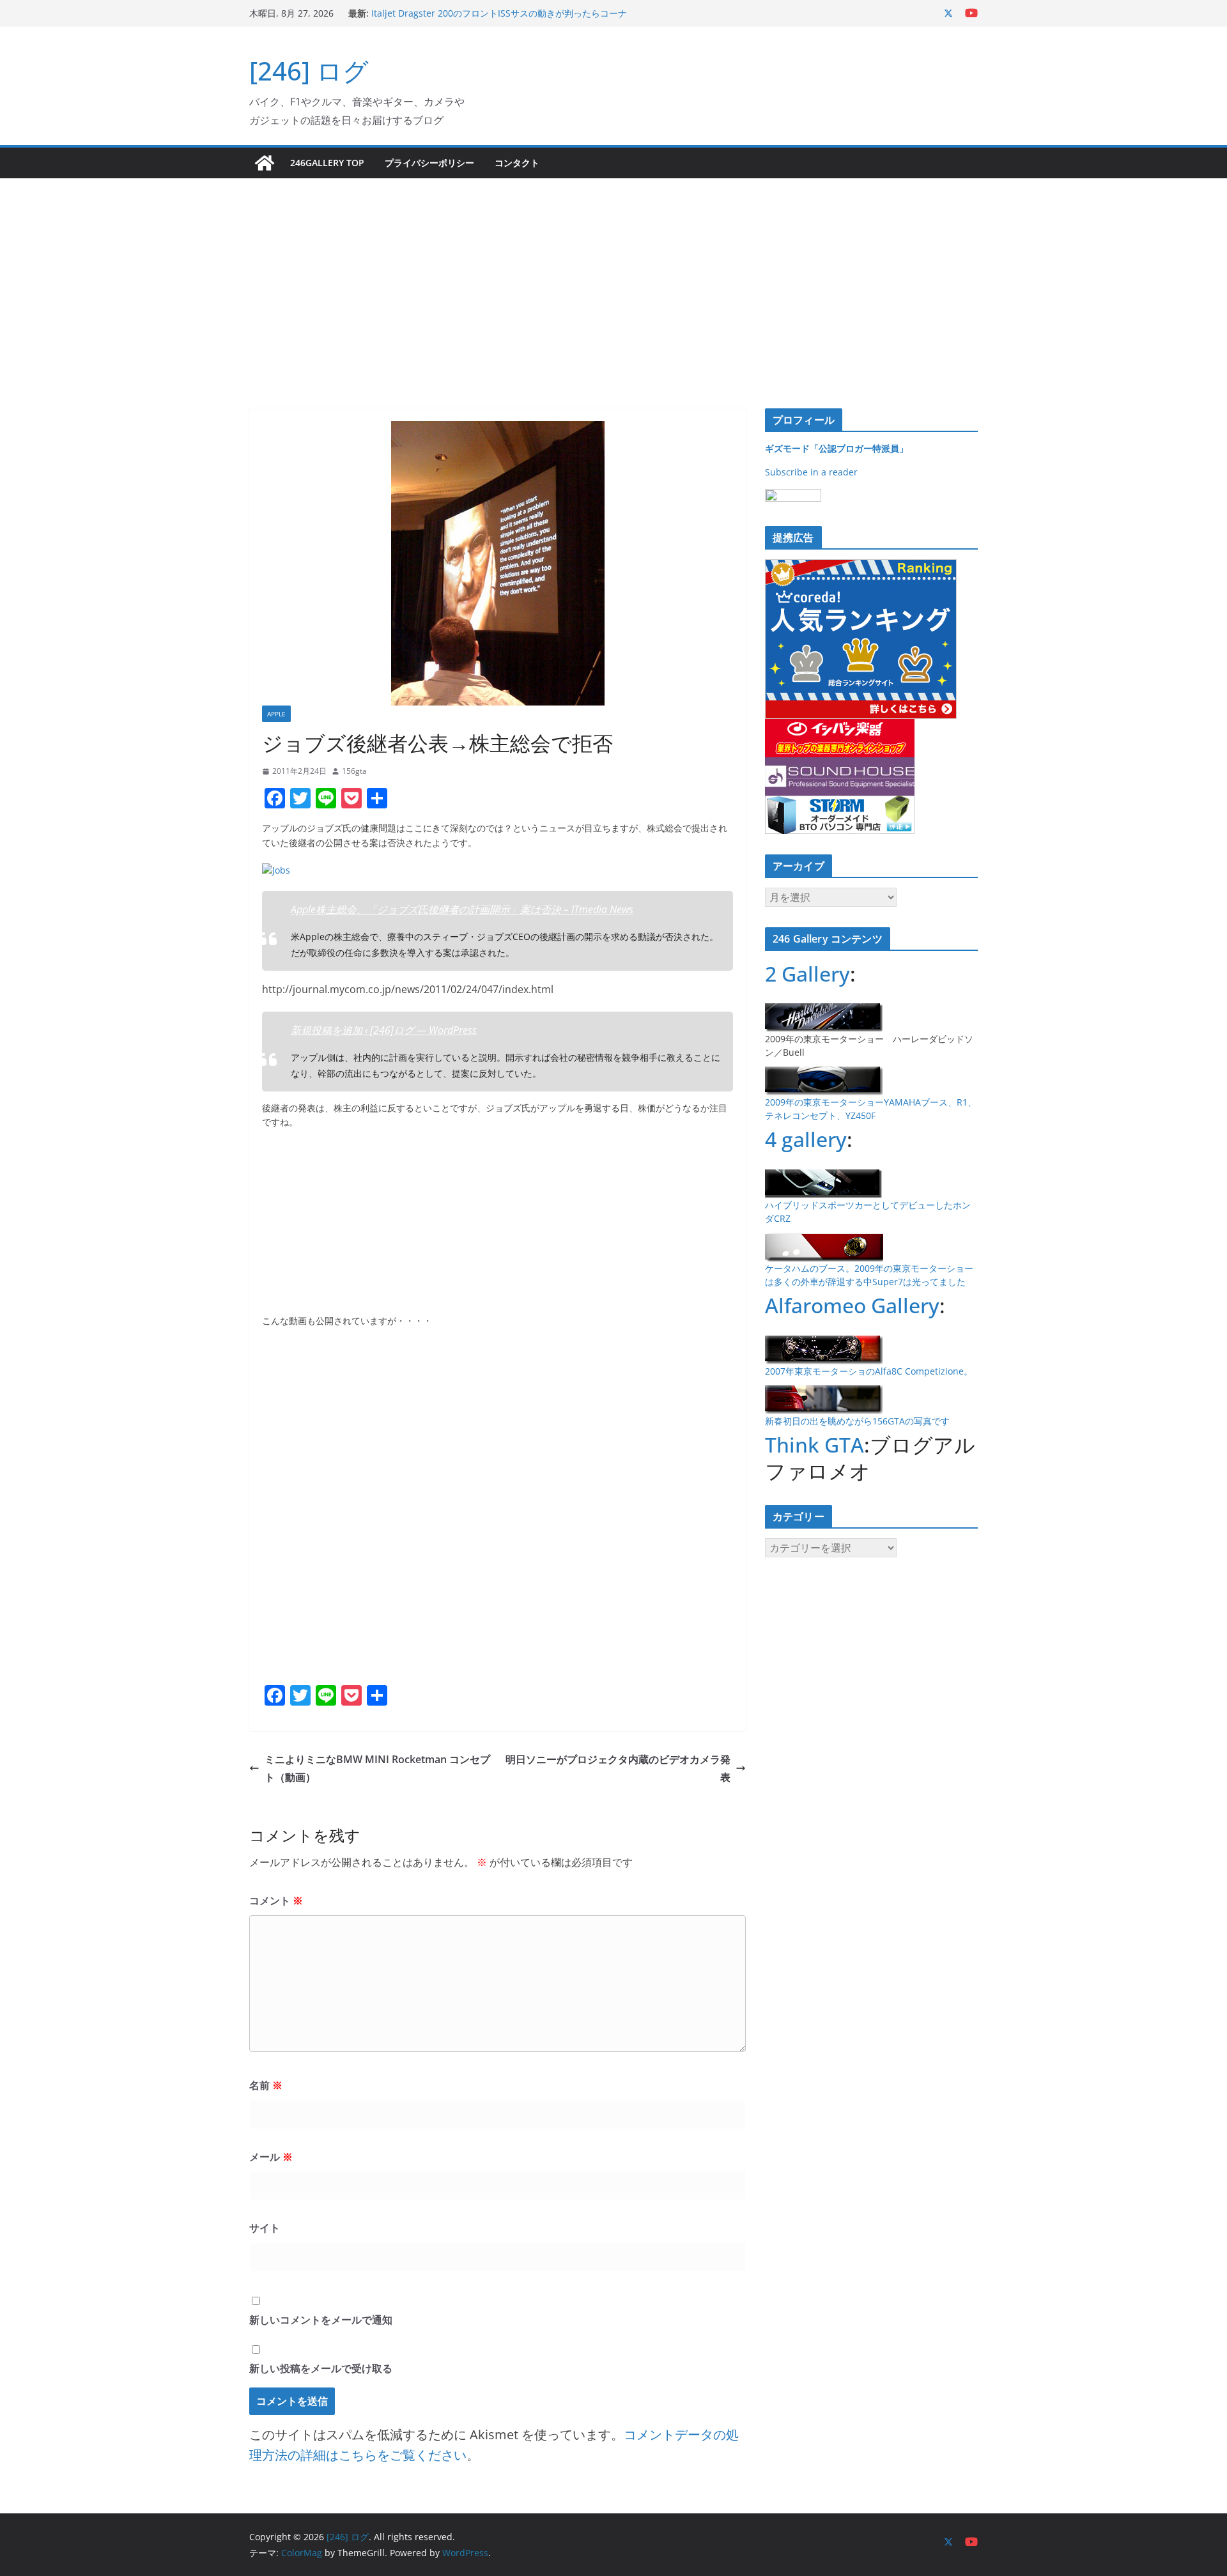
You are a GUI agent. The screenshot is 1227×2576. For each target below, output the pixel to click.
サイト (265, 2228)
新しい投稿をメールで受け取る (321, 2368)
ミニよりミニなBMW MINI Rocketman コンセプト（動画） (377, 1769)
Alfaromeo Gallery (852, 1305)
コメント (276, 1901)
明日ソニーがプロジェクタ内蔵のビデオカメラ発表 (618, 1769)
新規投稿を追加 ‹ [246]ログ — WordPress (384, 1030)
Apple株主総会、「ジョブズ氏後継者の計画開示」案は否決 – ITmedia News (462, 909)
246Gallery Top (327, 163)
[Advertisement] (613, 274)
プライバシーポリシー (429, 163)
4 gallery (806, 1139)
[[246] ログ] (265, 163)
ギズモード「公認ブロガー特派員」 (837, 448)
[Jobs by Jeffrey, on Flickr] (276, 870)
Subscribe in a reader (811, 472)
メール (271, 2157)
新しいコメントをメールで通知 (321, 2320)
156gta (354, 771)
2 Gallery (807, 974)
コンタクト (517, 163)
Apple (276, 714)
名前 (266, 2085)
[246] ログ (309, 71)
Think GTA (814, 1445)
